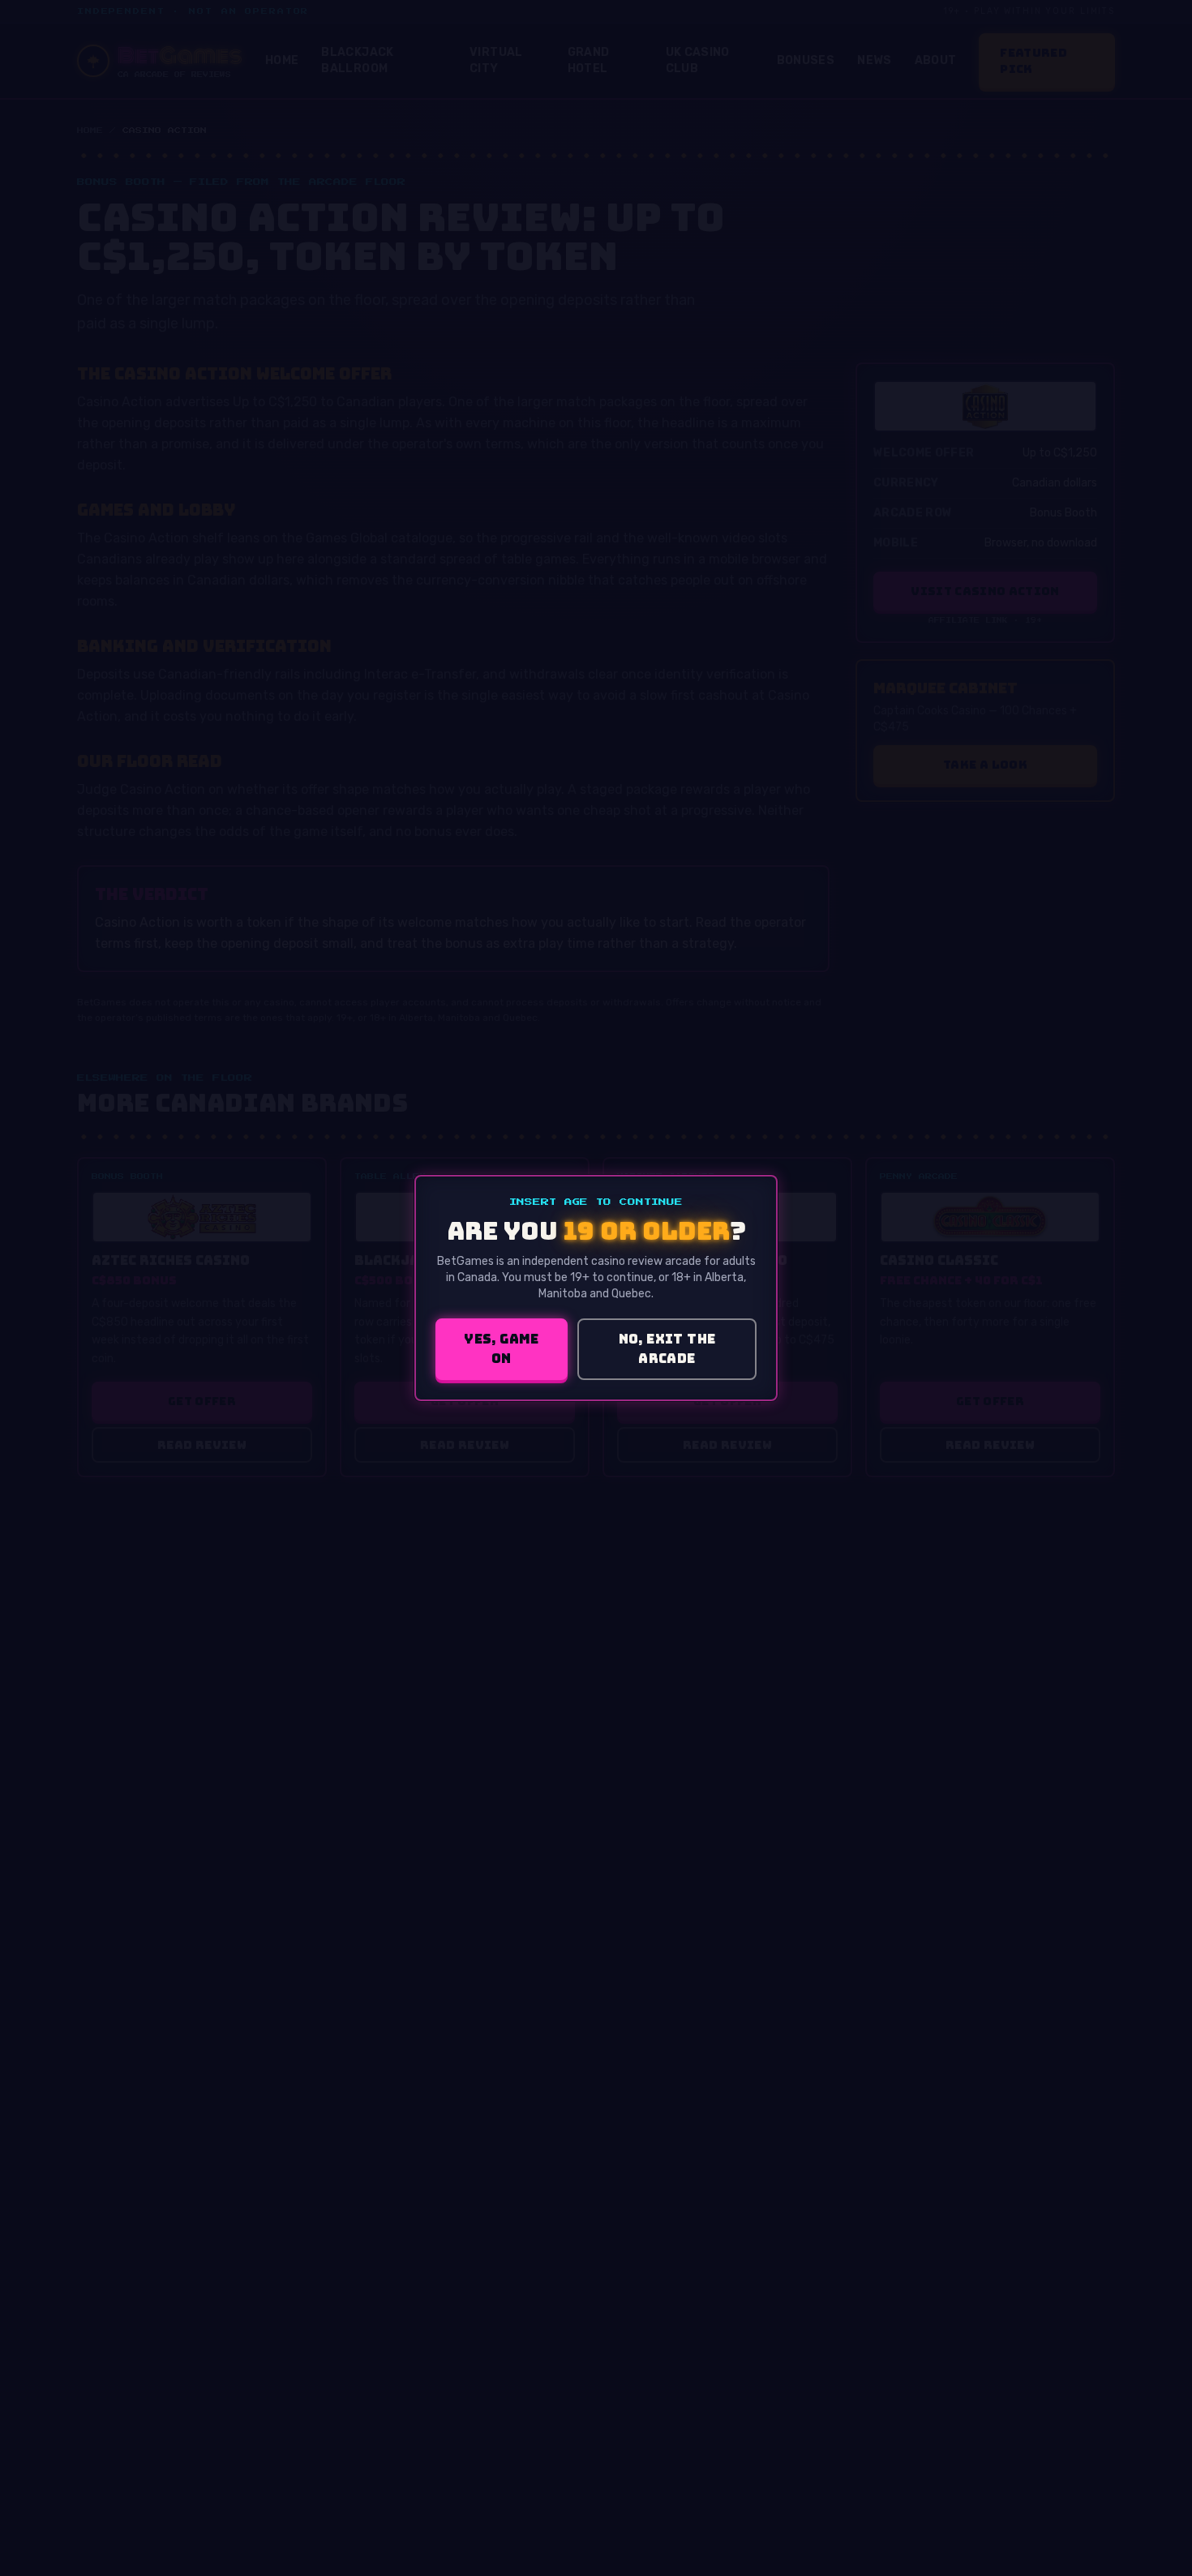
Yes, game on (502, 1349)
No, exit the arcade (667, 1349)
